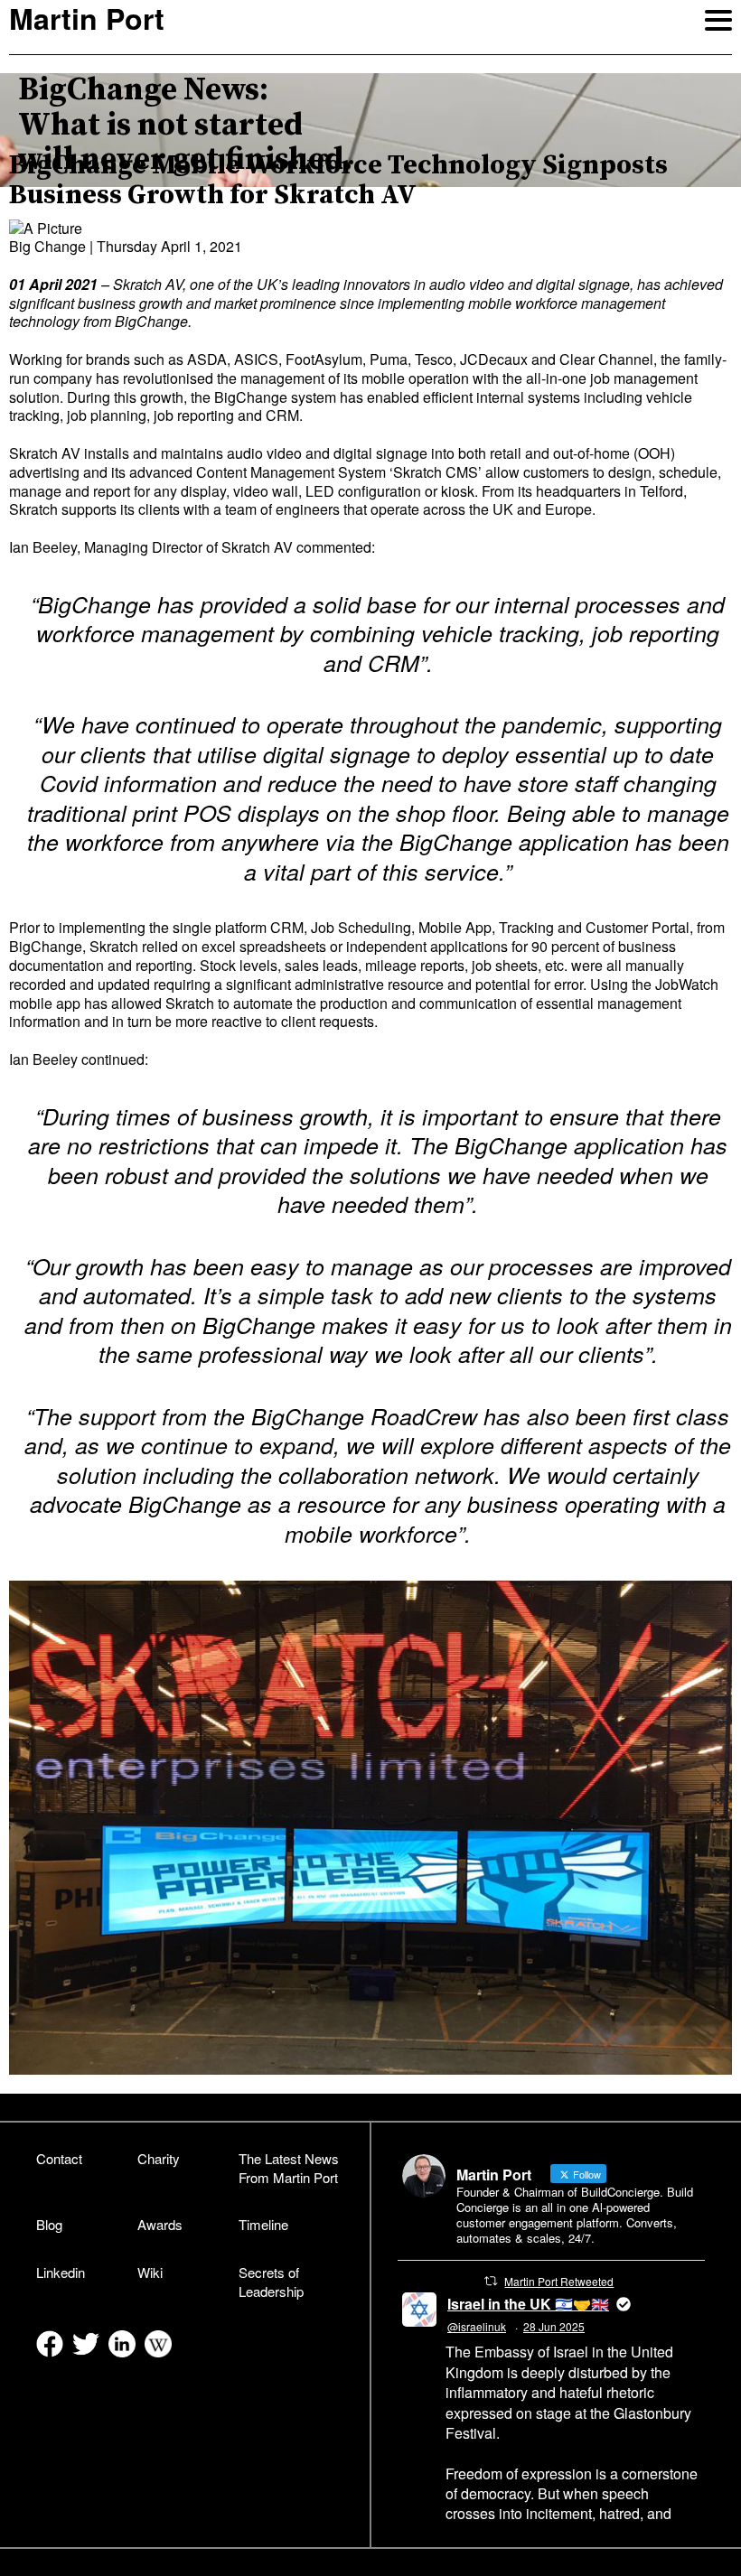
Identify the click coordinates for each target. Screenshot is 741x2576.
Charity (159, 2158)
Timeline (263, 2224)
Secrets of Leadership (271, 2282)
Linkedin (61, 2272)
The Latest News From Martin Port (289, 2168)
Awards (160, 2224)
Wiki (150, 2272)
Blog (49, 2224)
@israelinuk (477, 2326)
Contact (59, 2158)
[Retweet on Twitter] (491, 2281)
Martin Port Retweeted (559, 2281)
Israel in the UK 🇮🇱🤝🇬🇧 (528, 2304)
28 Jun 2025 (554, 2326)
